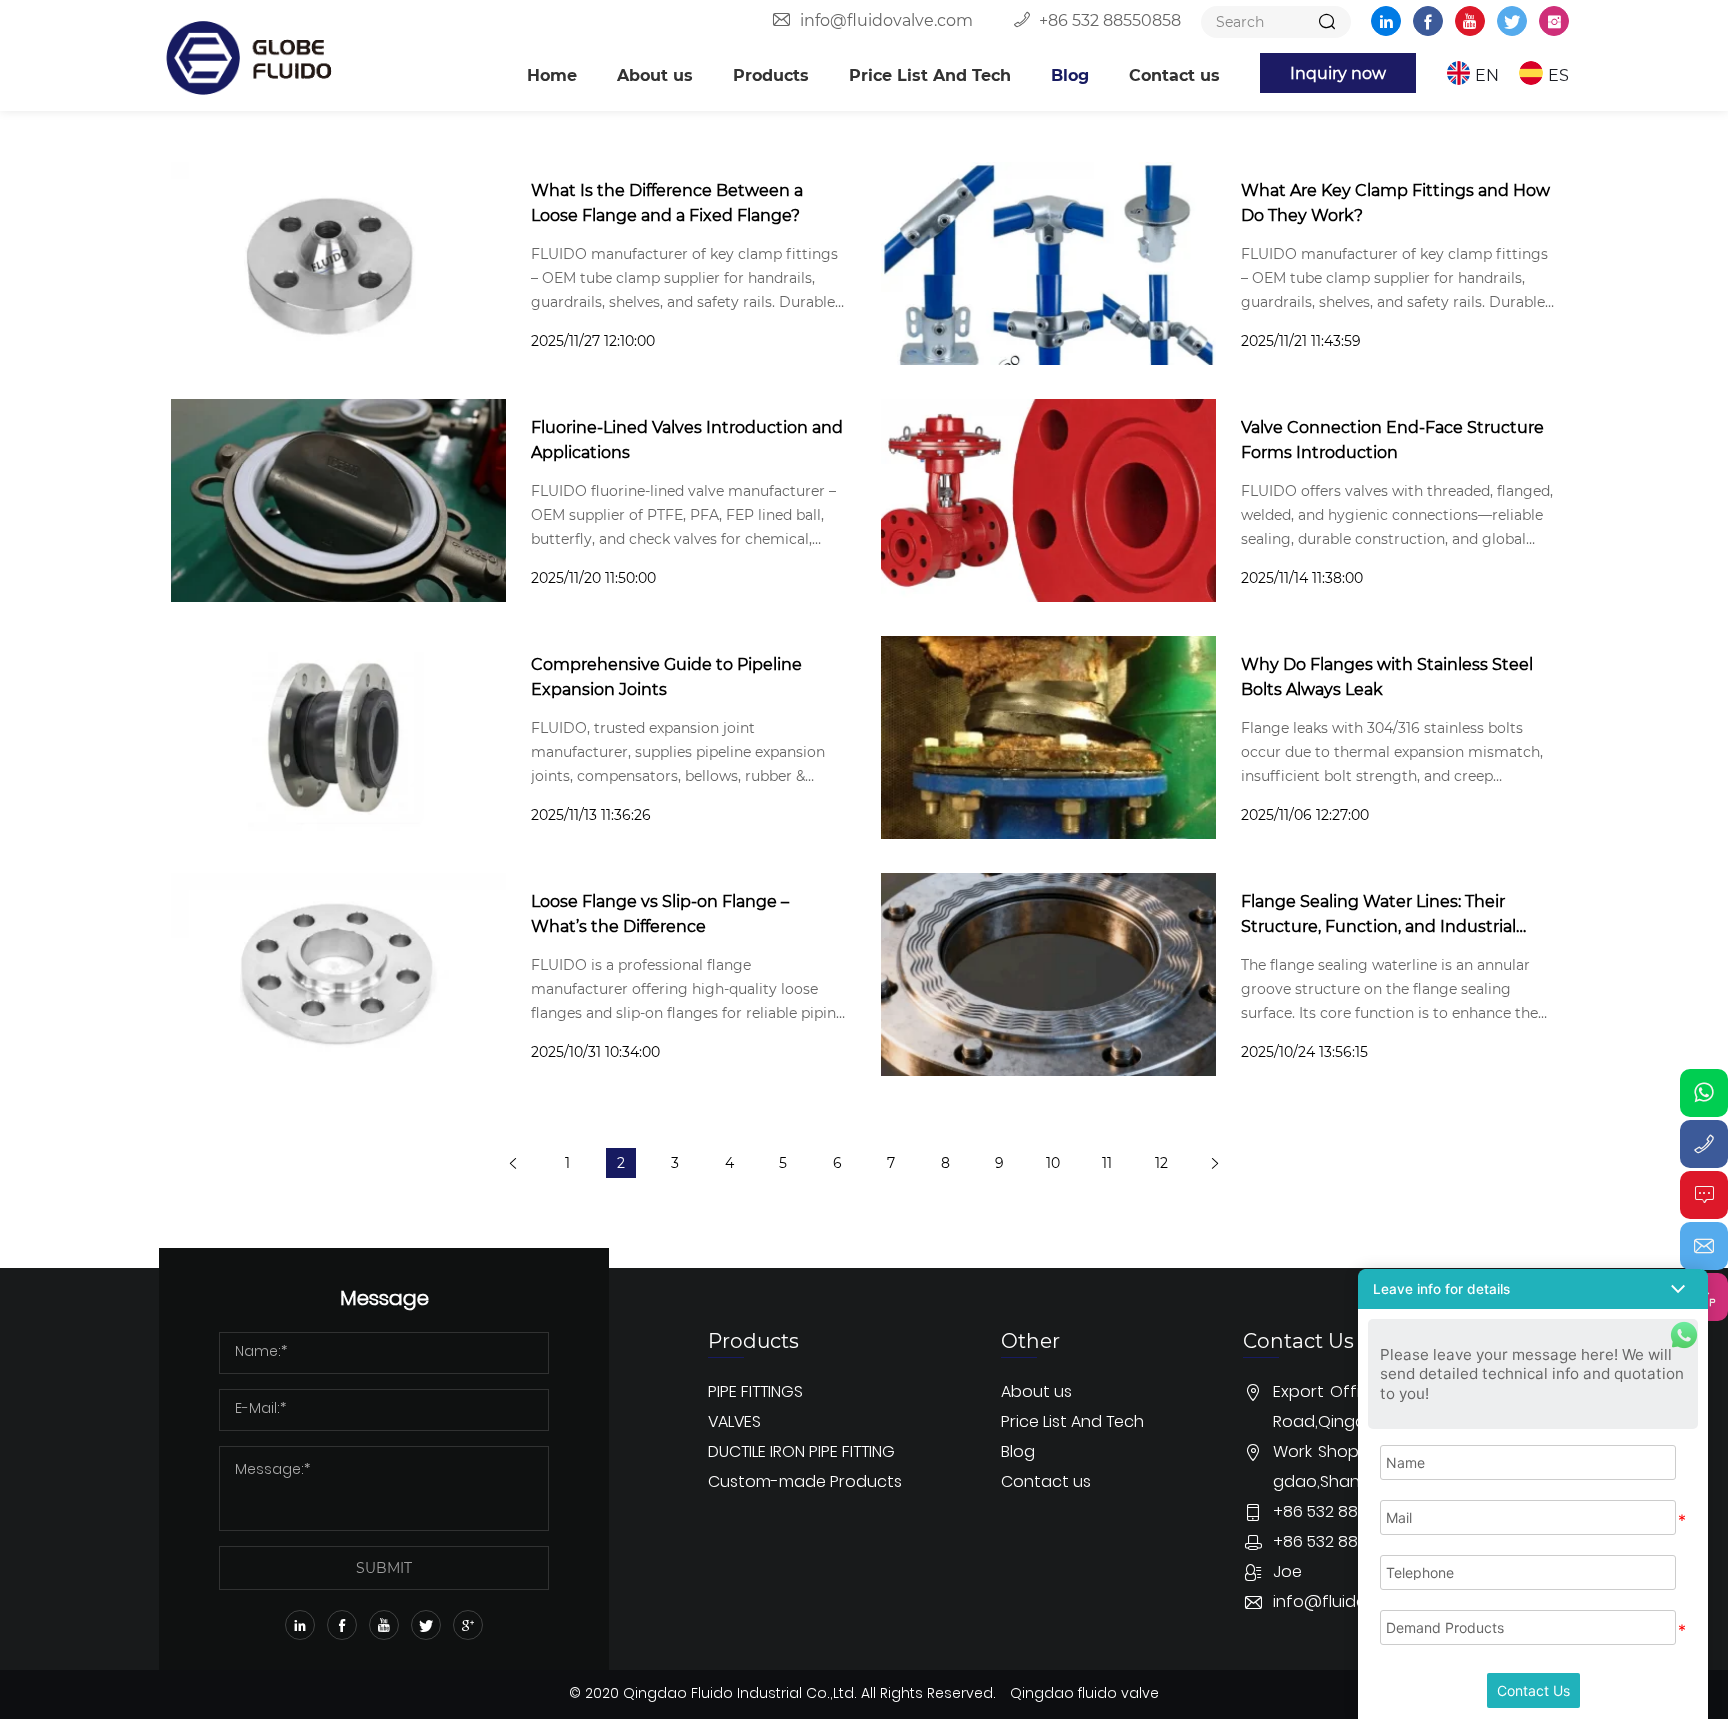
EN (1487, 74)
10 (1053, 1162)
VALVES (734, 1423)
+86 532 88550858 (1110, 19)
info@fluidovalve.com (886, 19)
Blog (1070, 74)
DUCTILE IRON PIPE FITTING (801, 1453)
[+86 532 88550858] (1704, 1144)
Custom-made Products (805, 1483)
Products (771, 74)
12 (1161, 1162)
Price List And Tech (930, 74)
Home (552, 74)
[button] (1533, 1289)
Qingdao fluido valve (1084, 1694)
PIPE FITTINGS (755, 1393)
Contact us (1174, 74)
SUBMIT (384, 1567)
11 (1107, 1162)
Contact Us (1533, 1690)
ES (1558, 74)
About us (655, 74)
